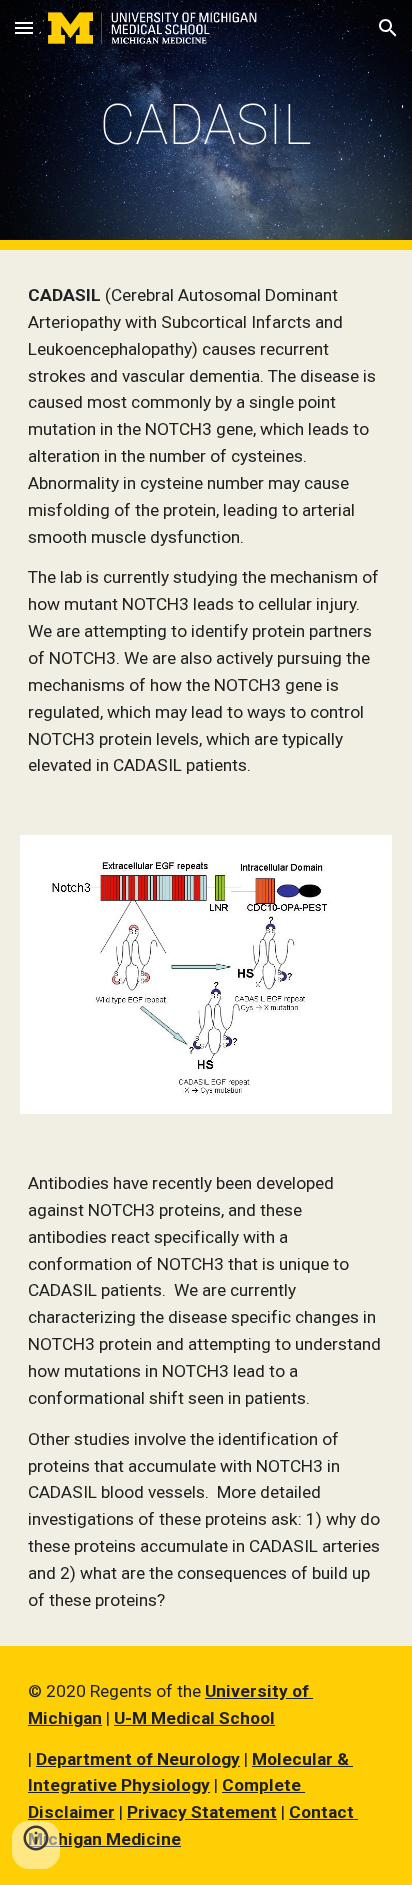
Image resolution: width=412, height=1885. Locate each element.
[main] (206, 125)
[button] (24, 27)
